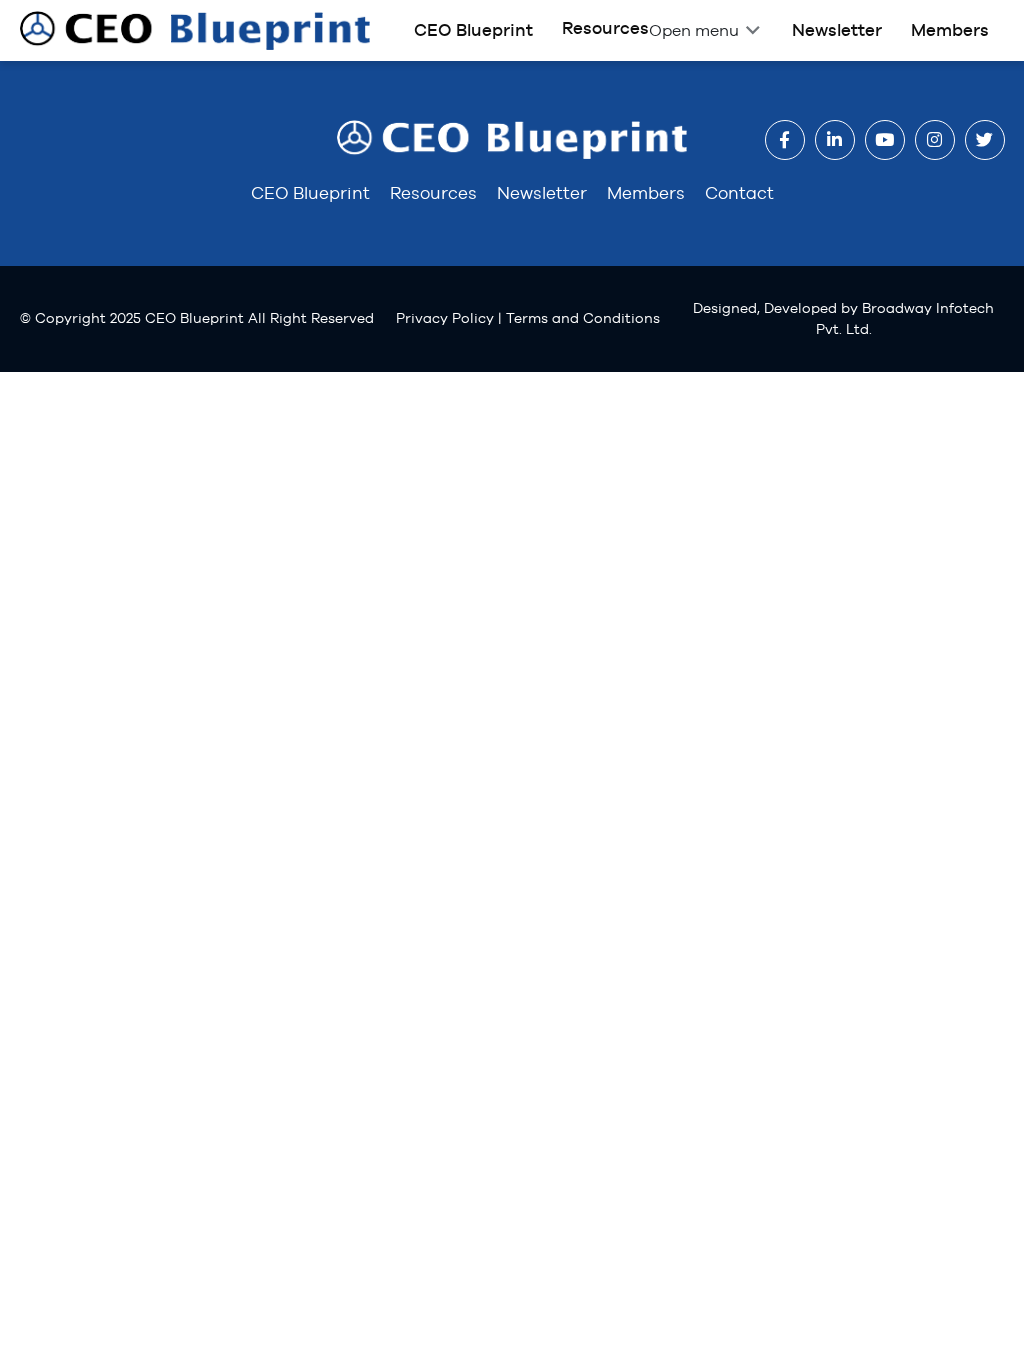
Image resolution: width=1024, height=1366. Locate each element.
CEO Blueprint (473, 30)
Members (950, 30)
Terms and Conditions (583, 318)
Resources (605, 28)
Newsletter (837, 30)
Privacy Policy (445, 318)
